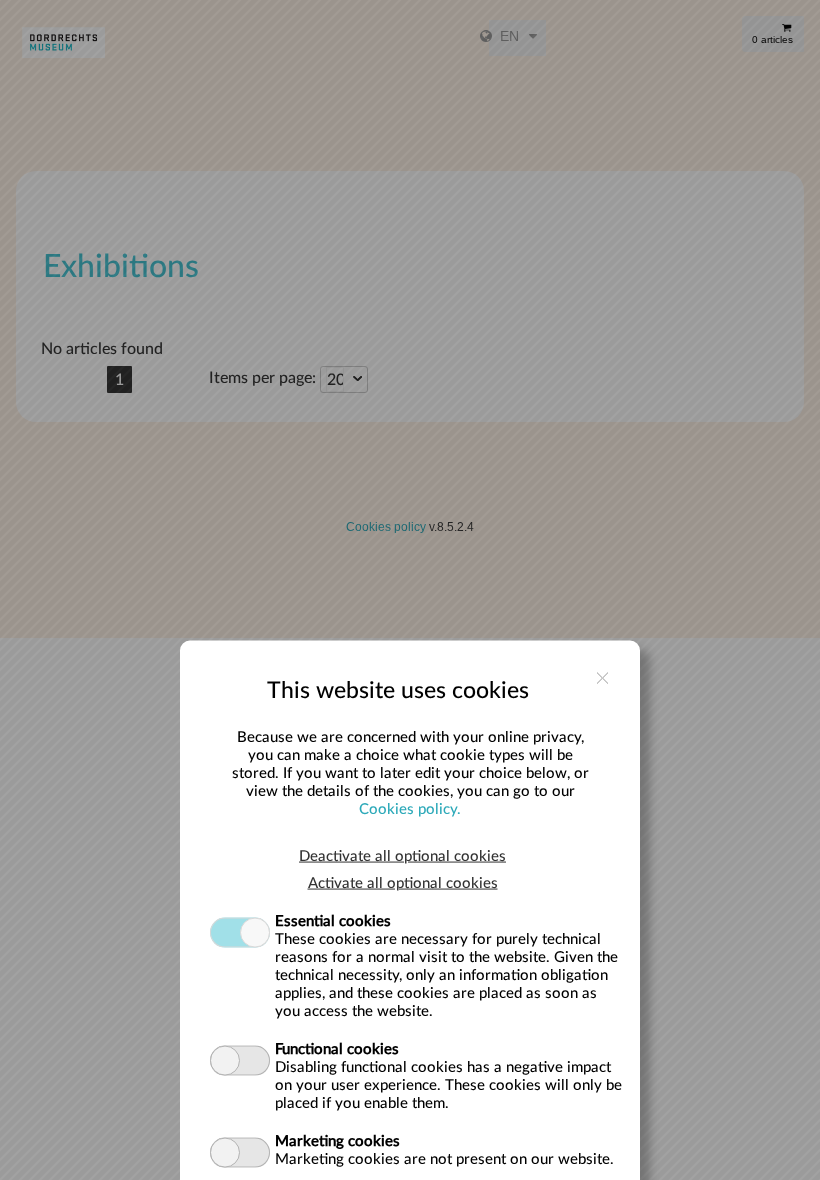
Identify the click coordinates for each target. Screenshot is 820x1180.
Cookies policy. (410, 808)
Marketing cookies (337, 1140)
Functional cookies (337, 1048)
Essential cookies (333, 920)
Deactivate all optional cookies (402, 855)
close (602, 678)
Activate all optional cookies (403, 882)
